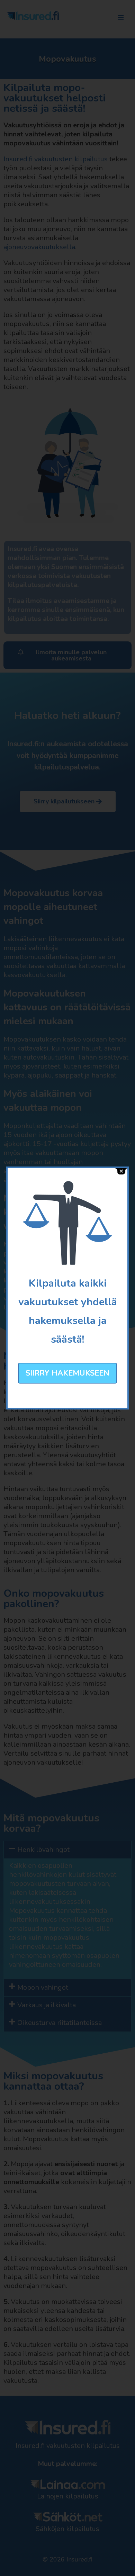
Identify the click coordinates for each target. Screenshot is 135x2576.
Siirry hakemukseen (67, 1373)
